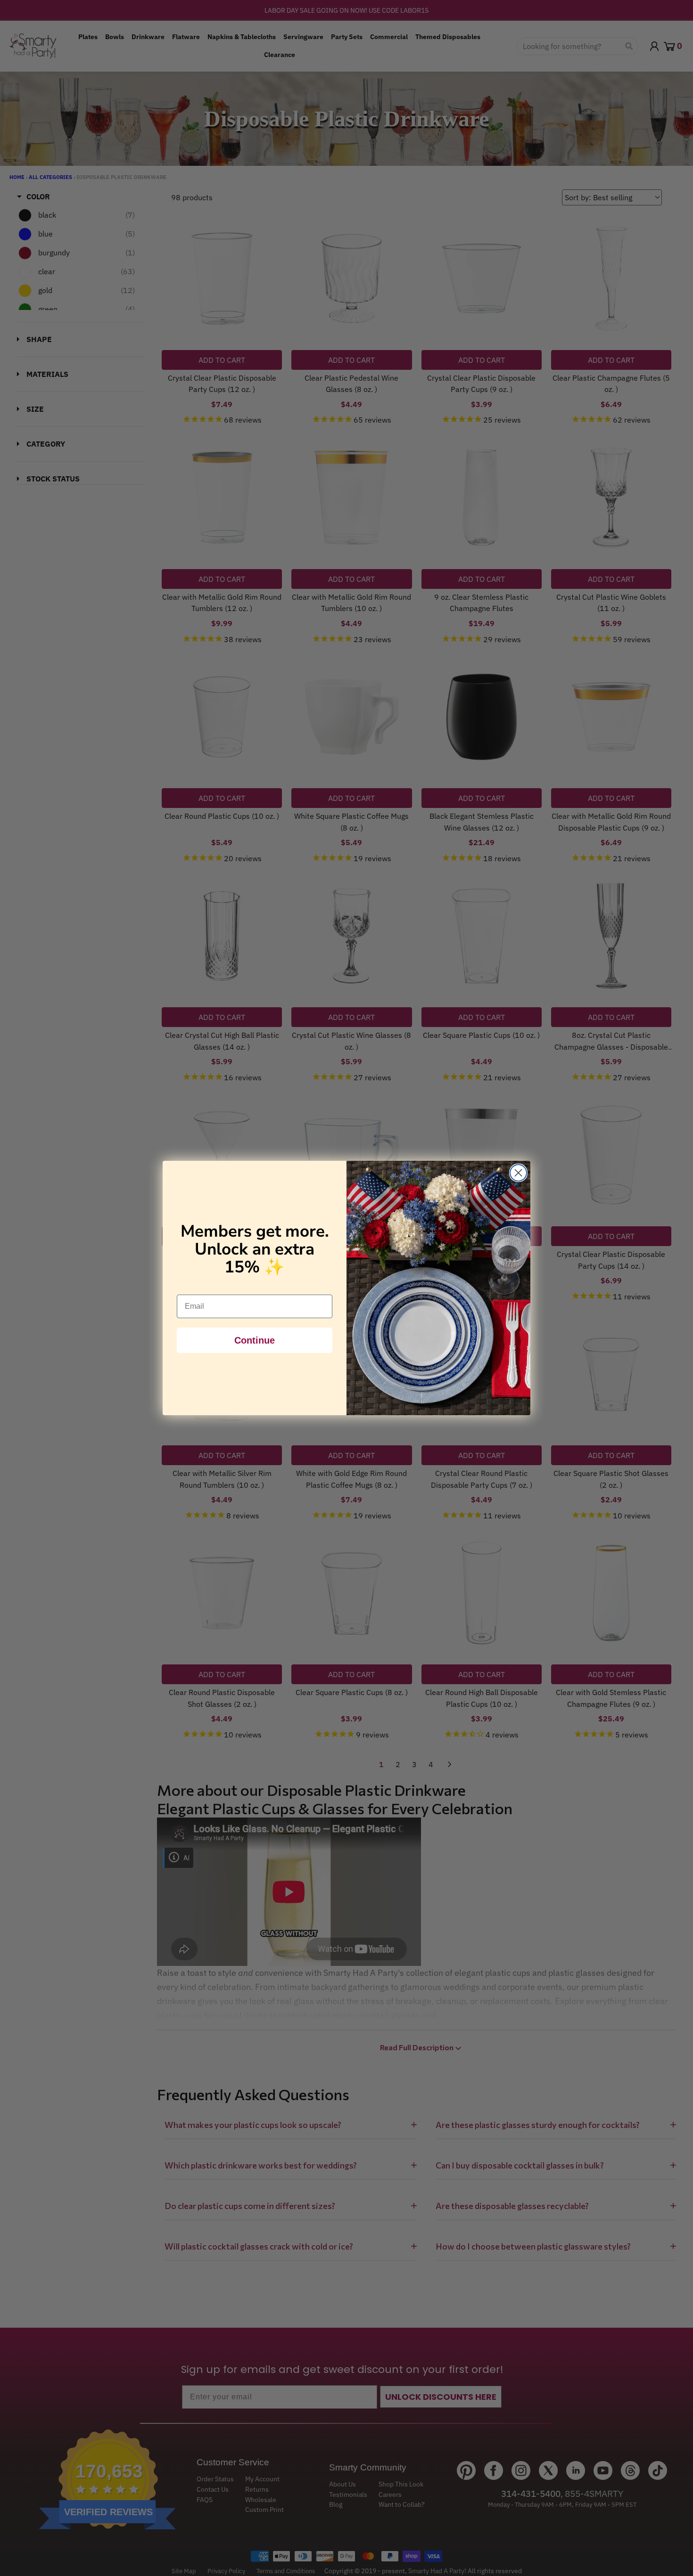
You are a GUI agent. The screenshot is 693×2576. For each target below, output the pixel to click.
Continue (255, 1340)
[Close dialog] (518, 1173)
